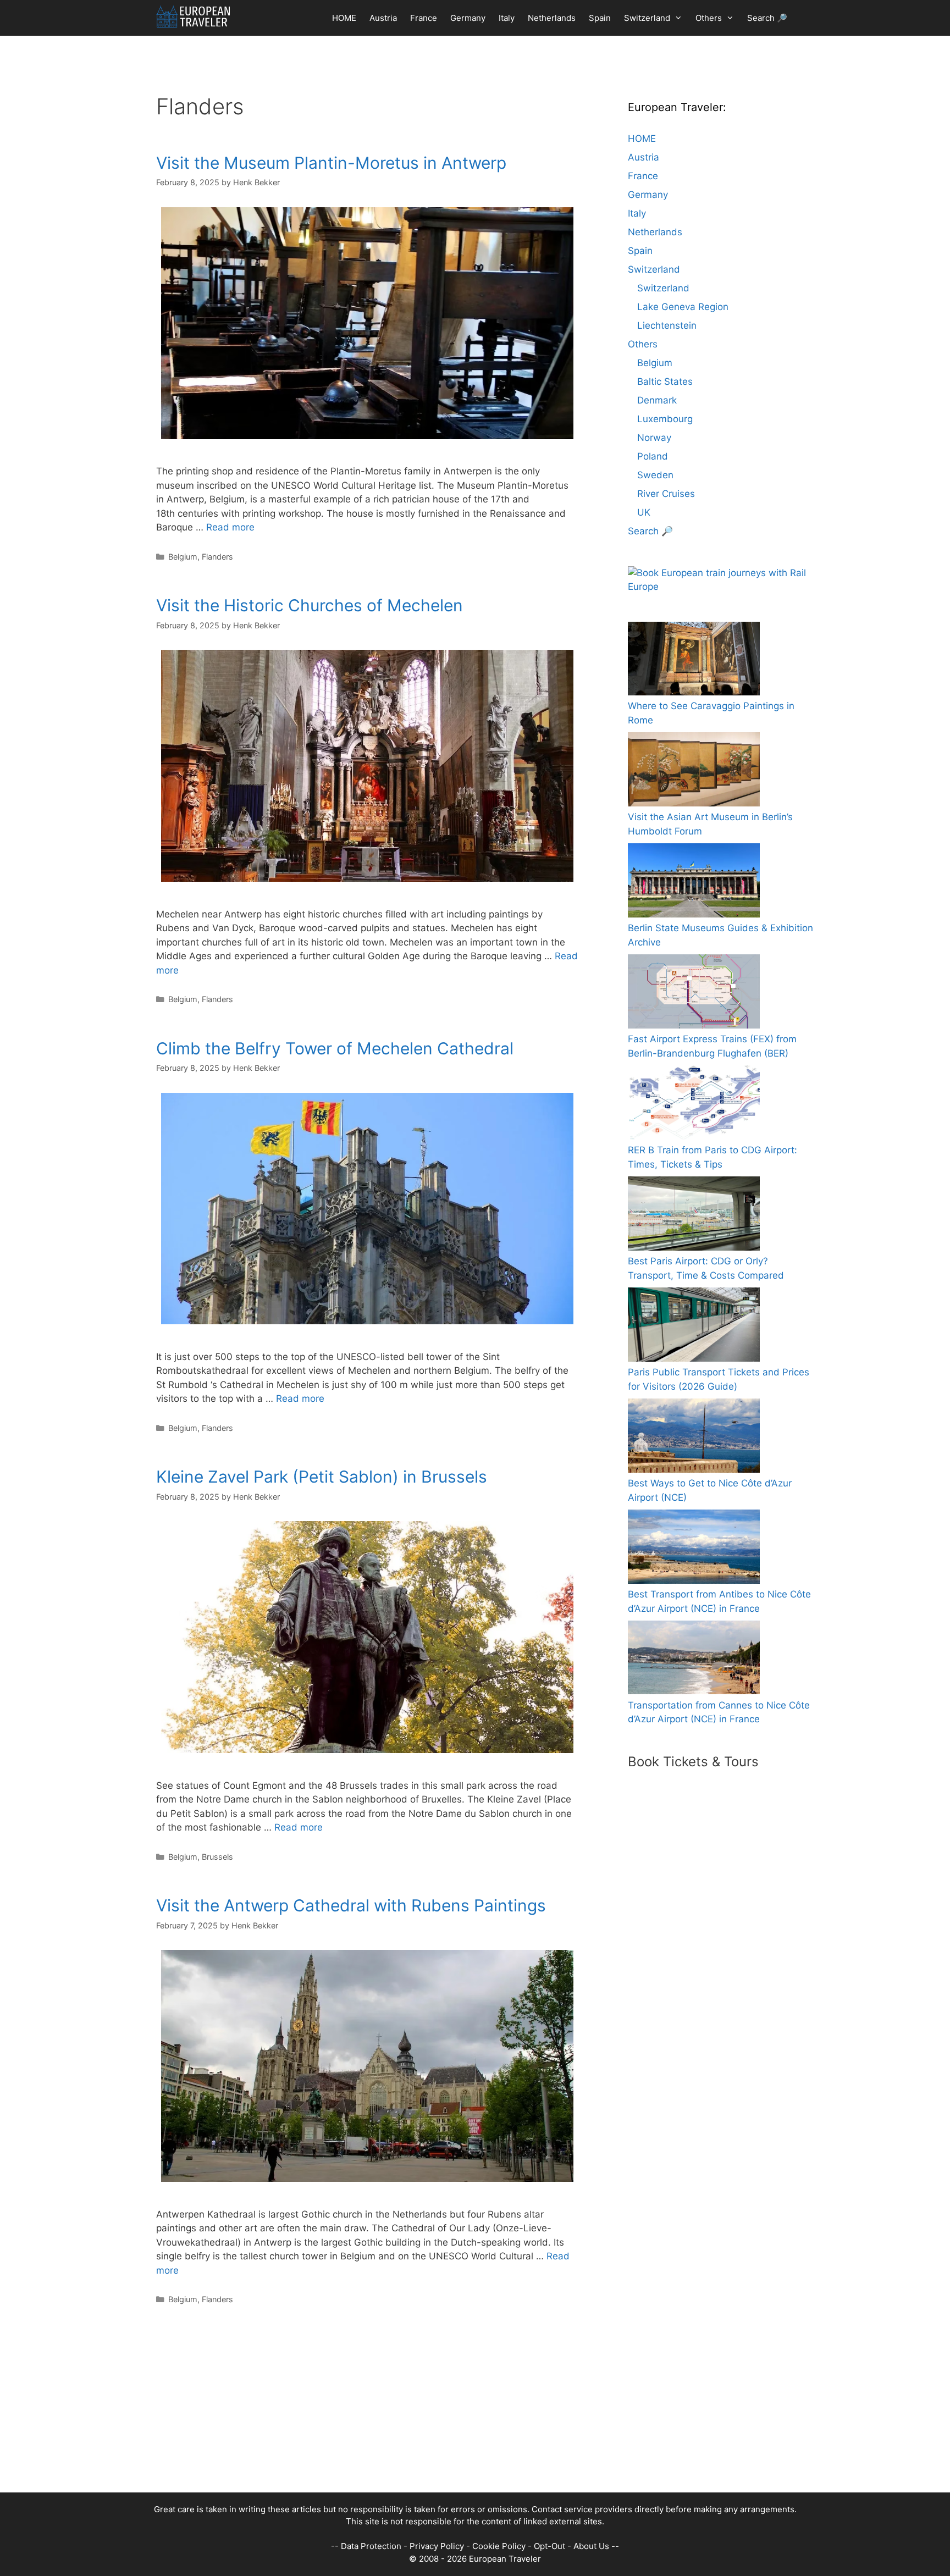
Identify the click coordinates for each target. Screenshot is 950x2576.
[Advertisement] (464, 2415)
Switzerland (647, 18)
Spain (600, 18)
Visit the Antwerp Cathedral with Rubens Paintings (351, 1905)
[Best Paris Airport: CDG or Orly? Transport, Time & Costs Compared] (694, 1216)
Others (709, 18)
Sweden (655, 475)
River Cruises (666, 494)
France (424, 18)
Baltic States (665, 382)
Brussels (217, 1857)
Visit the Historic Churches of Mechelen (310, 605)
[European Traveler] (193, 16)
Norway (654, 438)
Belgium (183, 557)
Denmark (657, 400)
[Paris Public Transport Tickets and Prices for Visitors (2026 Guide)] (694, 1327)
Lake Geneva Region (683, 307)
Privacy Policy (437, 2546)
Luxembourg (665, 419)
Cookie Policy (499, 2546)
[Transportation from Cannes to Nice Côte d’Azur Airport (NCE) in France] (694, 1660)
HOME (344, 18)
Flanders (217, 557)
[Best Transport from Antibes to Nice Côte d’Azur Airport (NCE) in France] (694, 1549)
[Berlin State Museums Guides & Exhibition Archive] (694, 883)
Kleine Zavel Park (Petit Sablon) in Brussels (322, 1477)
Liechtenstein (667, 325)
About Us (591, 2546)
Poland (653, 456)
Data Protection (371, 2546)
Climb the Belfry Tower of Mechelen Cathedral (335, 1048)
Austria (383, 18)
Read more (230, 527)
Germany (468, 18)
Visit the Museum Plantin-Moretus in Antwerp (331, 163)
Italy (507, 18)
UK (644, 512)
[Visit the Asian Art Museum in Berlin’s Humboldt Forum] (694, 772)
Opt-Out (549, 2546)
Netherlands (552, 18)
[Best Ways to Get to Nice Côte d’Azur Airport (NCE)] (694, 1438)
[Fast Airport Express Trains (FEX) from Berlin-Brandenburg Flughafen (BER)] (694, 994)
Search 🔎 (767, 18)
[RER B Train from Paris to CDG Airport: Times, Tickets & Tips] (694, 1105)
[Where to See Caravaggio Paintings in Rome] (694, 661)
